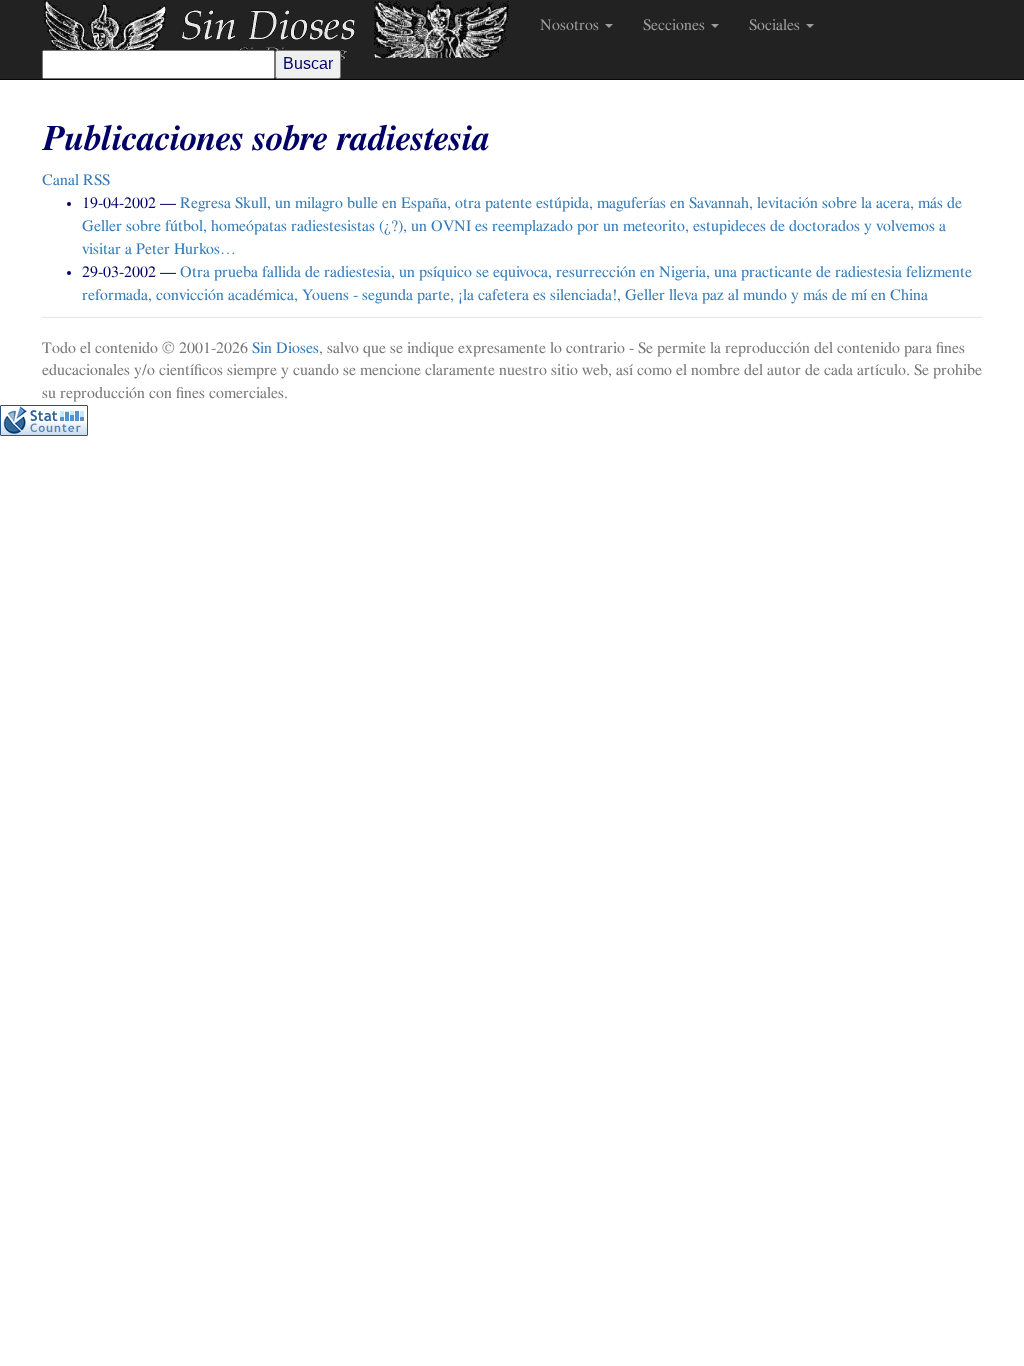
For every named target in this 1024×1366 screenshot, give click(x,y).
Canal (76, 180)
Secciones (676, 25)
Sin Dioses (285, 348)
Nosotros (571, 25)
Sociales (776, 25)
